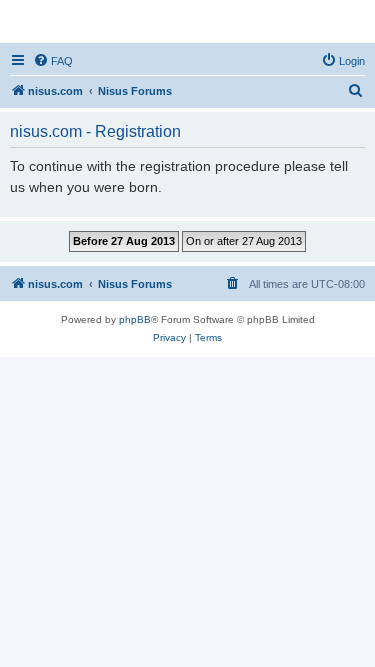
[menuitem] (53, 61)
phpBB (135, 319)
